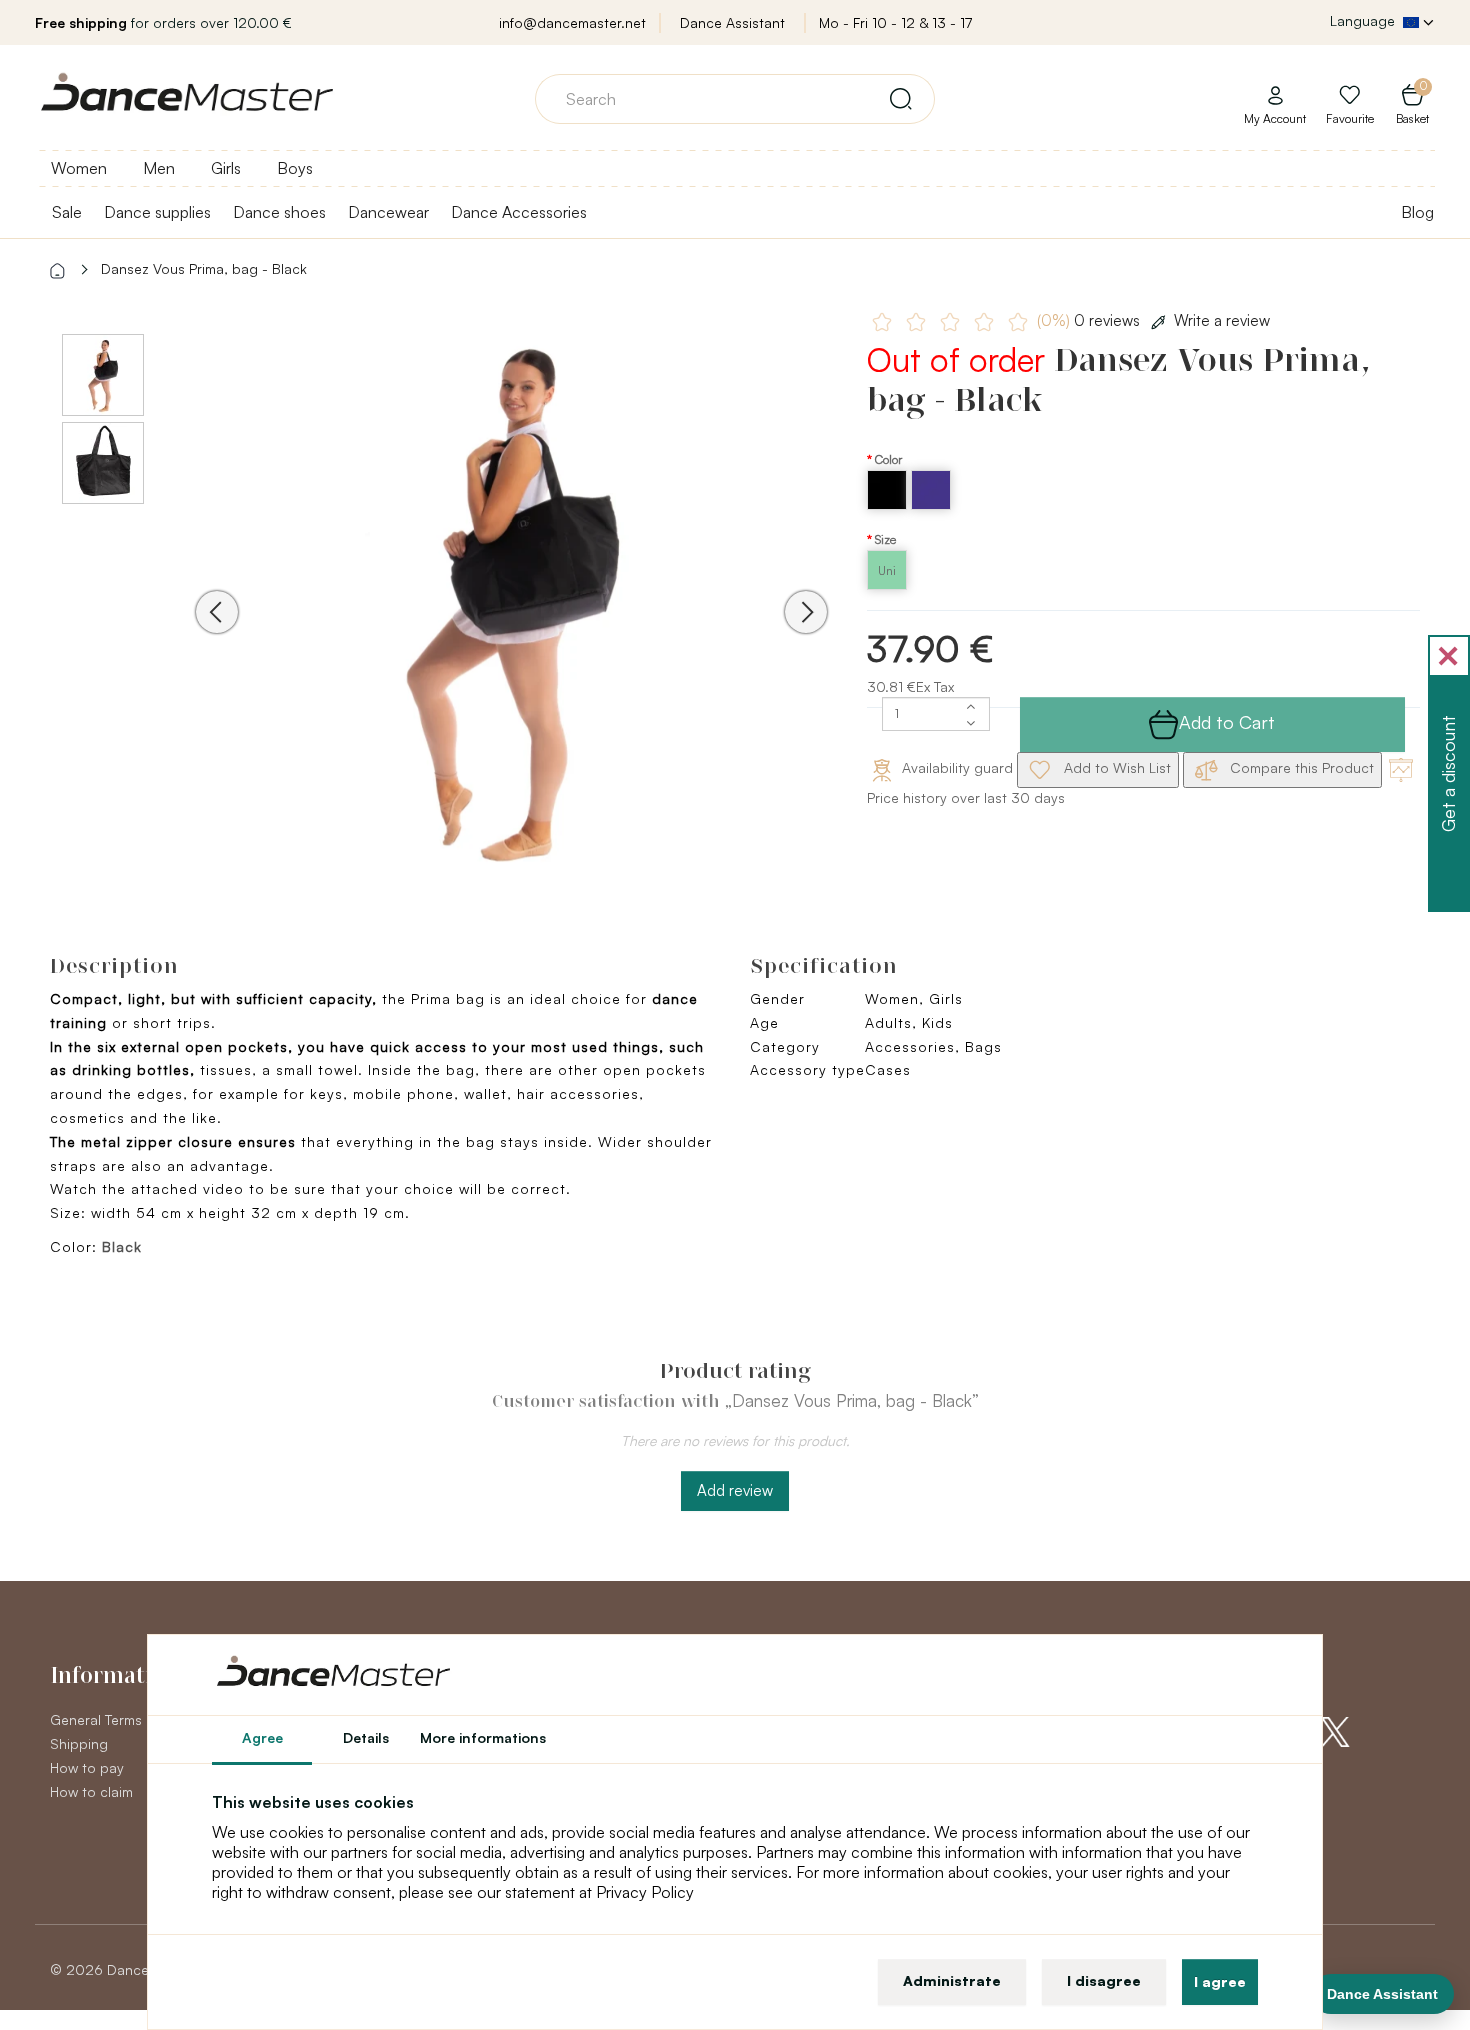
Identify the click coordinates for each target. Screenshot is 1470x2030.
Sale (67, 212)
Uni (887, 570)
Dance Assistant (732, 22)
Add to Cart (1227, 722)
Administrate (952, 1980)
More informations (483, 1737)
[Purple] (931, 504)
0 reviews (1090, 320)
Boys (295, 168)
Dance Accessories (519, 212)
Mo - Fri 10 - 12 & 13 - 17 (895, 22)
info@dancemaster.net (572, 22)
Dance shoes (279, 212)
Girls (226, 168)
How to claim (91, 1791)
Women (79, 168)
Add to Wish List (1115, 767)
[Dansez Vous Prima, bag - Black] (511, 599)
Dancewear (388, 212)
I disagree (1104, 1980)
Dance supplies (157, 212)
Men (159, 168)
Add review (735, 1490)
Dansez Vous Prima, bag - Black (204, 268)
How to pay (87, 1767)
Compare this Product (1300, 767)
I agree (1220, 1981)
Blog (1417, 212)
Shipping (79, 1743)
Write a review (1222, 320)
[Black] (889, 504)
